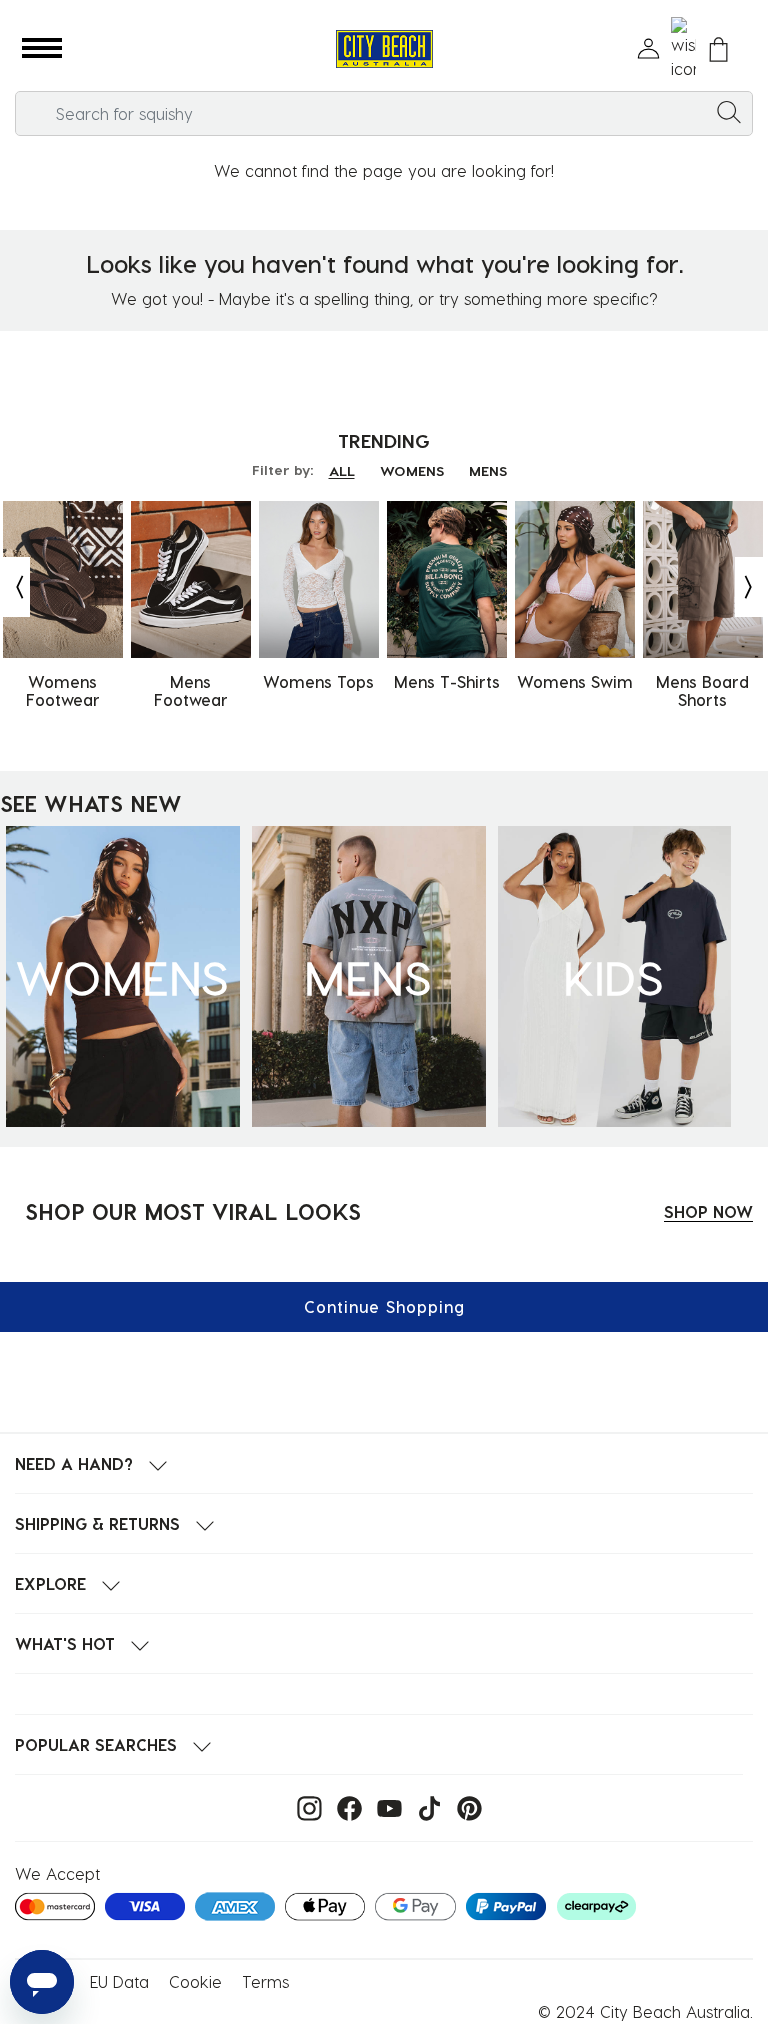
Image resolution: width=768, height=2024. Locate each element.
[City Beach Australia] (384, 49)
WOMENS (412, 470)
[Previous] (15, 587)
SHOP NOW (708, 1211)
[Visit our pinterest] (464, 1806)
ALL (342, 470)
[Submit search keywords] (729, 111)
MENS (488, 470)
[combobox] (384, 113)
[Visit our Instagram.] (304, 1806)
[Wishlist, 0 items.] (683, 49)
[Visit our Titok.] (424, 1806)
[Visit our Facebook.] (344, 1806)
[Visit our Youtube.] (384, 1806)
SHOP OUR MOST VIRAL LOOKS (193, 1211)
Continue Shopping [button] (384, 1306)
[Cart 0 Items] (718, 49)
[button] (42, 49)
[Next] (750, 587)
